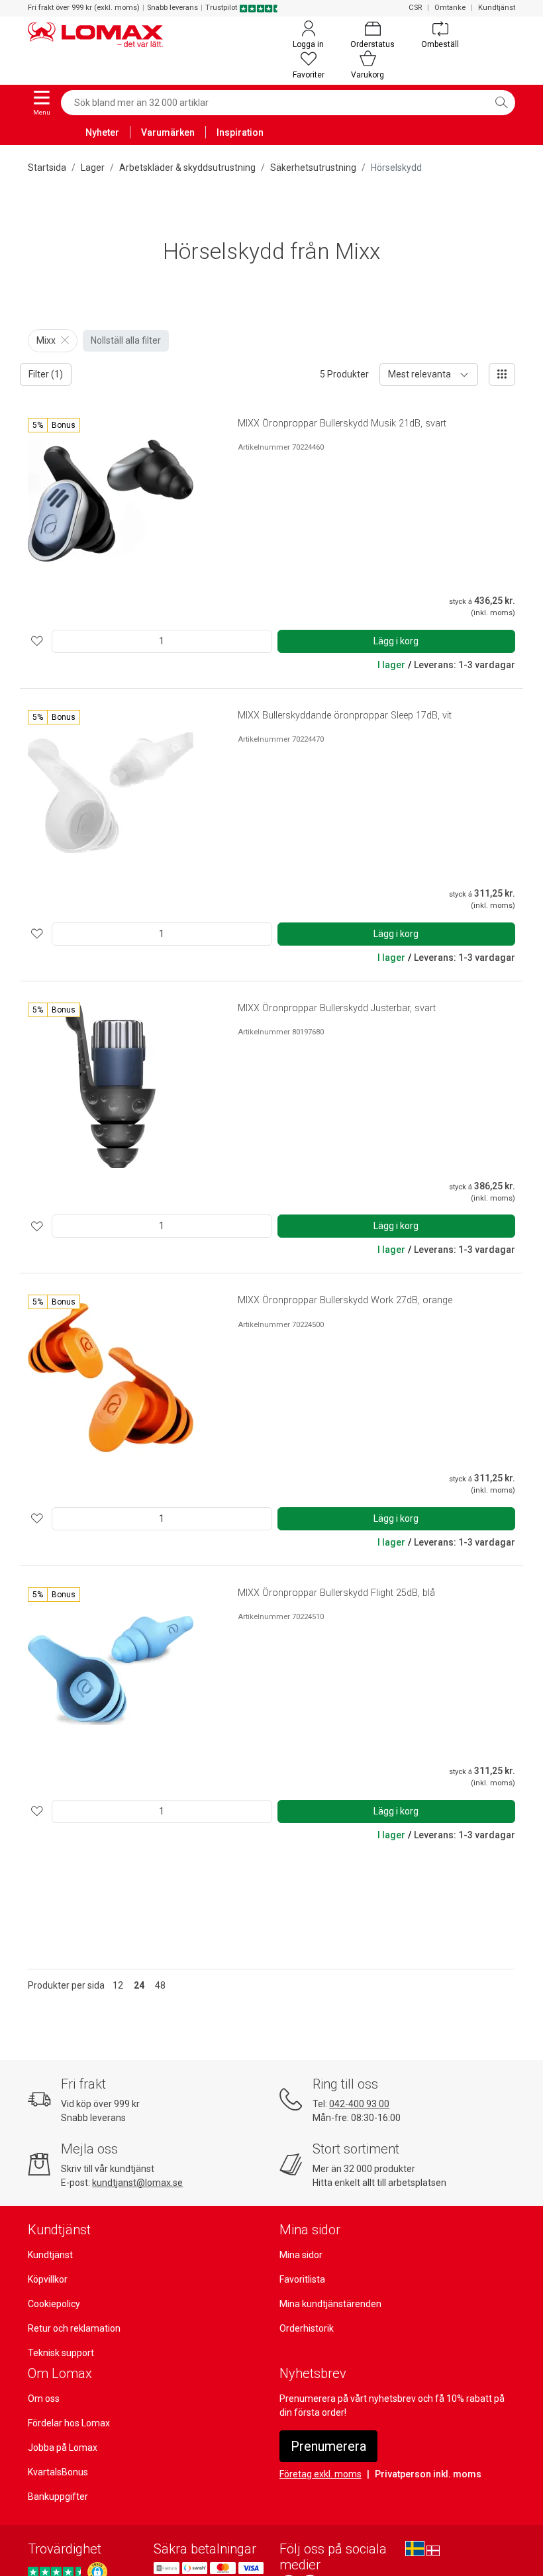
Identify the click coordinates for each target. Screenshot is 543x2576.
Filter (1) (46, 374)
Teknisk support (61, 2353)
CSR (415, 8)
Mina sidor (301, 2255)
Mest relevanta (420, 374)
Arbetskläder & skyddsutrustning (187, 168)
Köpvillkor (48, 2279)
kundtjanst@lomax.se (137, 2183)
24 (139, 1985)
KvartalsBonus (58, 2472)
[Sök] (501, 103)
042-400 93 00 (359, 2104)
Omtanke (450, 8)
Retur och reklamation (74, 2328)
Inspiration (240, 132)
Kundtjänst (497, 8)
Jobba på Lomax (63, 2448)
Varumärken (168, 132)
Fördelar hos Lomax (69, 2423)
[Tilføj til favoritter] (37, 641)
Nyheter (102, 132)
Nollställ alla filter (126, 340)
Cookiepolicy (54, 2304)
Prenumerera (328, 2446)
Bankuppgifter (58, 2497)
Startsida (47, 168)
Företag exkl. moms (321, 2474)
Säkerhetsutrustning (313, 168)
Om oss (44, 2399)
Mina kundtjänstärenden (330, 2304)
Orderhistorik (307, 2328)
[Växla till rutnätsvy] (502, 374)
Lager (93, 168)
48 (160, 1985)
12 (118, 1985)
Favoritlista (302, 2279)
